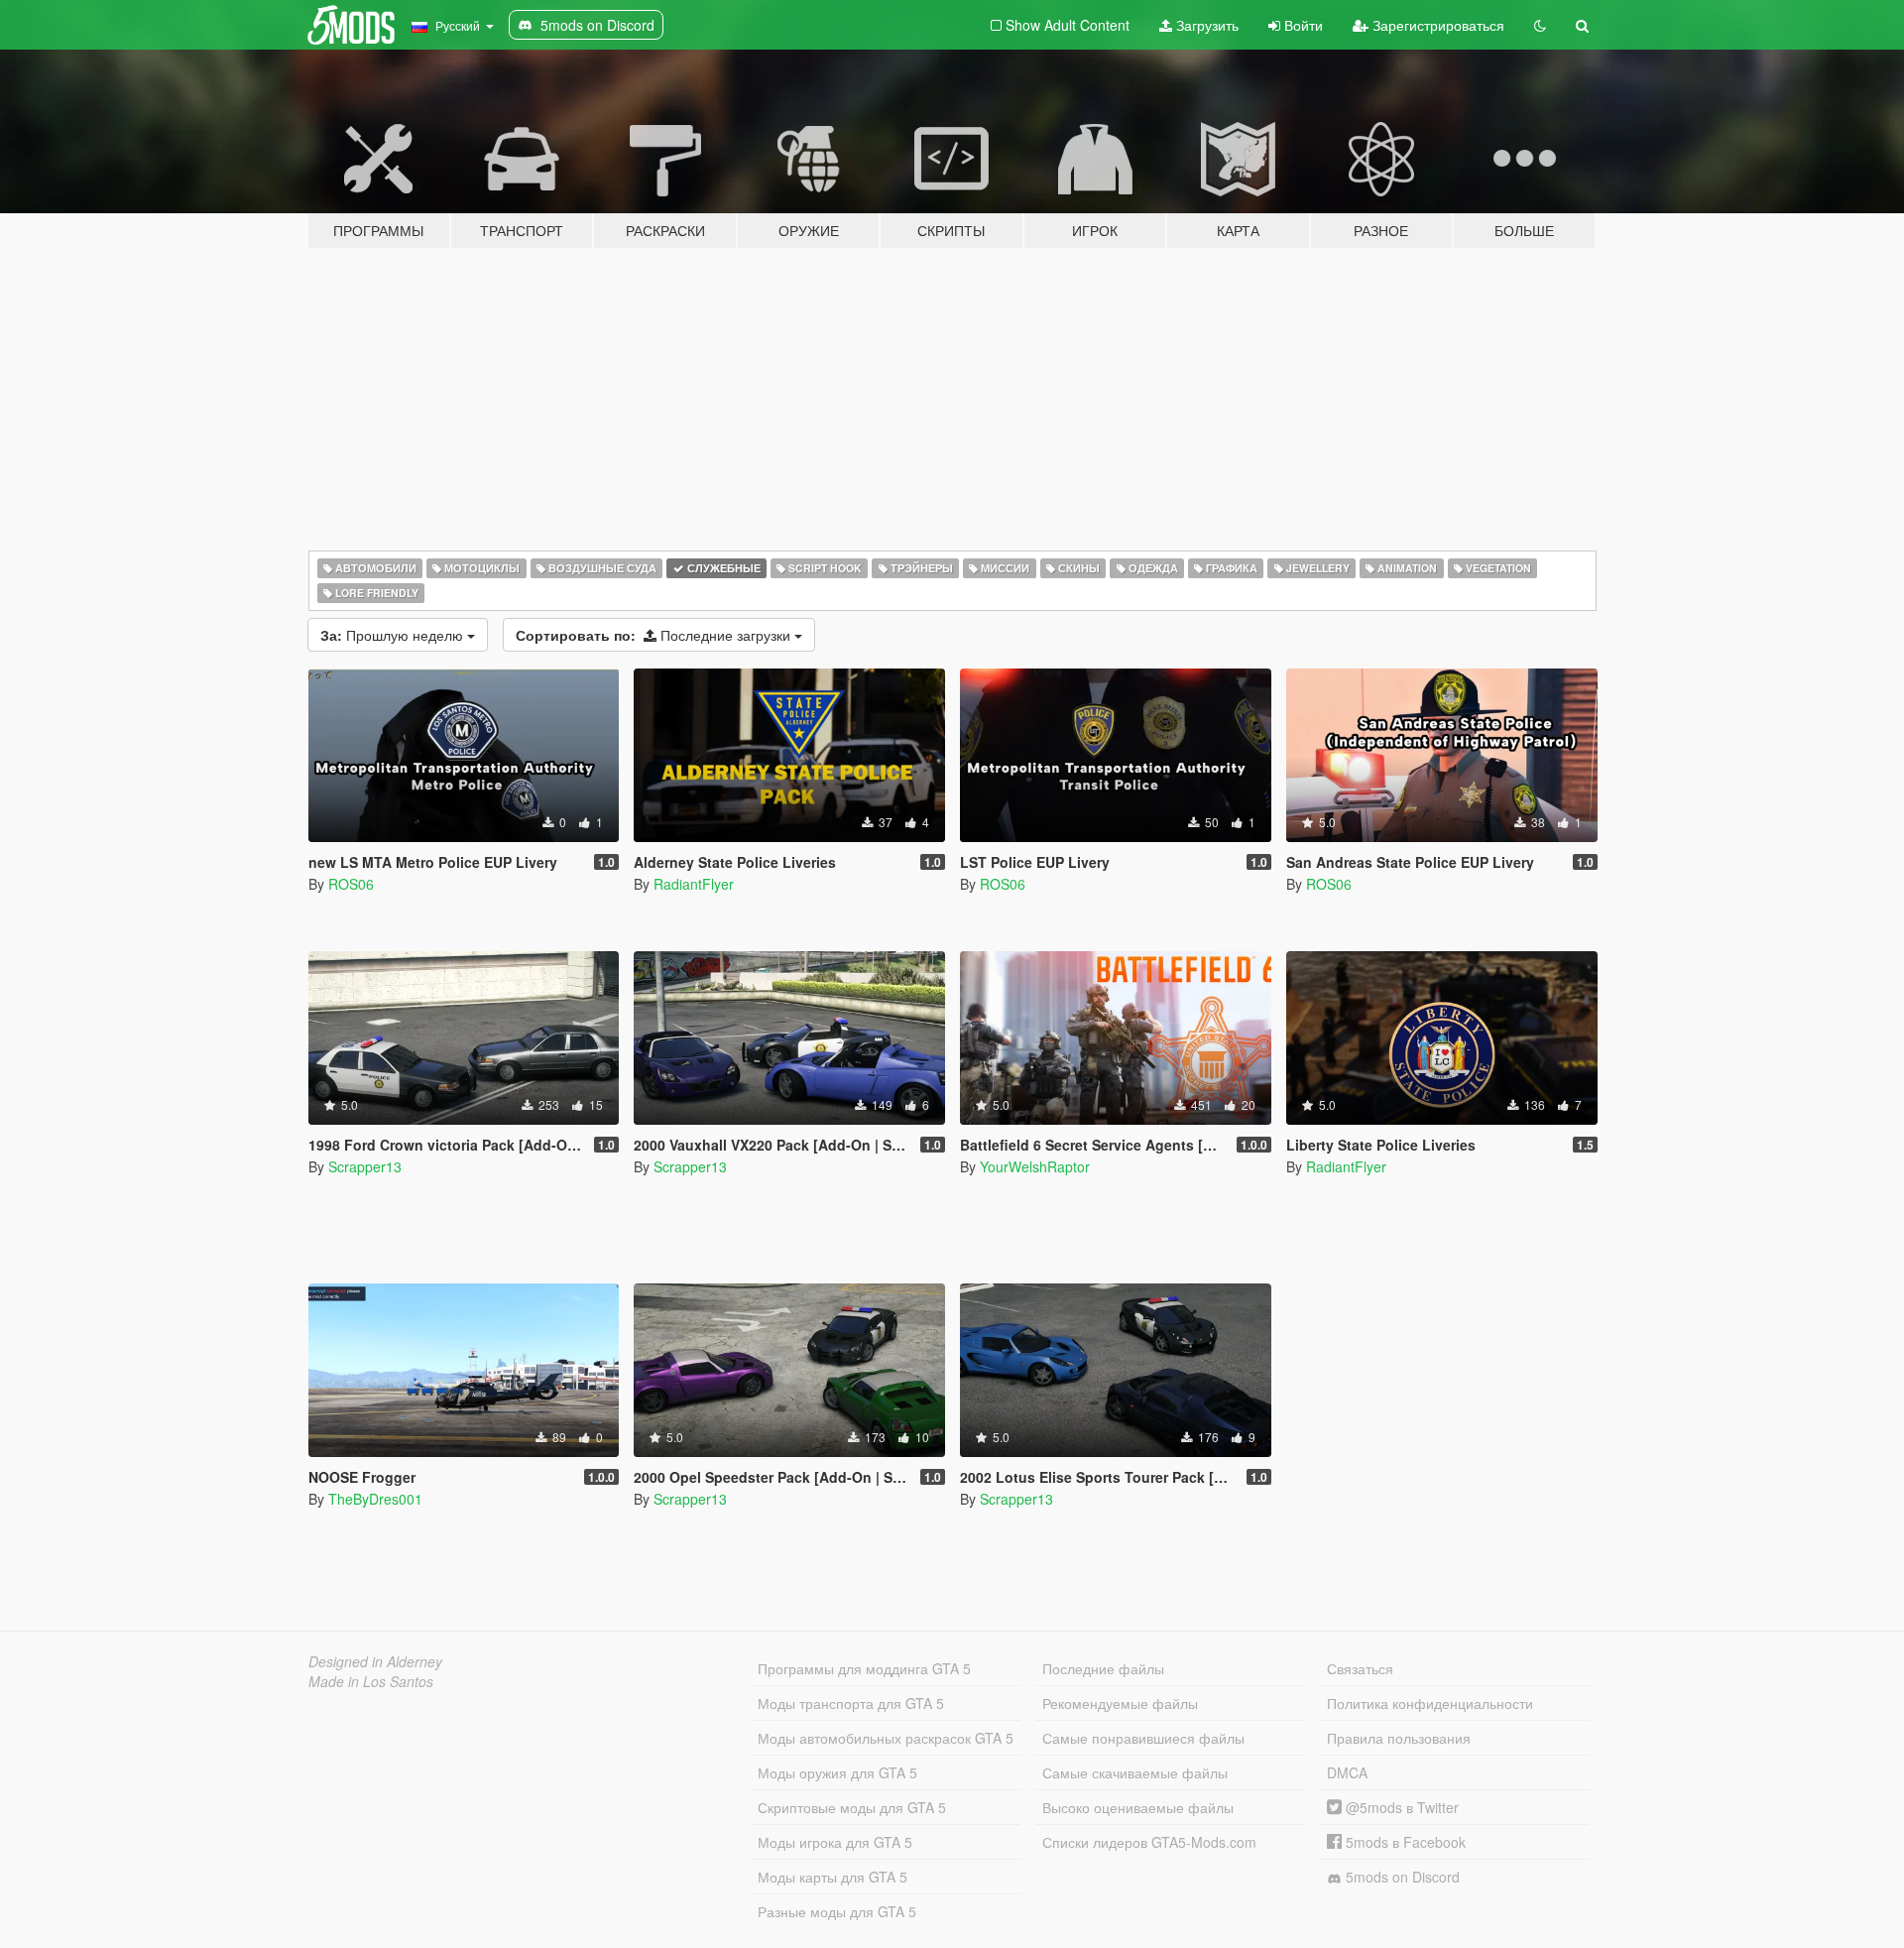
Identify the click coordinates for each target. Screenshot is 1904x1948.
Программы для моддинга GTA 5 (864, 1668)
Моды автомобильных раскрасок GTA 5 (886, 1738)
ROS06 (351, 884)
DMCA (1347, 1772)
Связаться (1360, 1668)
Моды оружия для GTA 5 (837, 1772)
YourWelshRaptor (1035, 1166)
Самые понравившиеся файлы (1143, 1738)
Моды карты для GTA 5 (833, 1877)
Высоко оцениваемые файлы (1138, 1807)
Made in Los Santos (371, 1681)
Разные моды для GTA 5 (837, 1911)
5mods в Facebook (1404, 1842)
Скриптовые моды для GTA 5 (852, 1807)
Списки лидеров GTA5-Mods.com (1149, 1842)
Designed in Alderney (375, 1661)
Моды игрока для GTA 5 (835, 1842)
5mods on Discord (1401, 1877)
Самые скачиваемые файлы (1135, 1772)
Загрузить (1205, 25)
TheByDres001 (375, 1499)
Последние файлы (1103, 1668)
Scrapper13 (365, 1166)
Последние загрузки (655, 635)
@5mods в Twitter (1400, 1807)
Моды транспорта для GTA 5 (851, 1703)
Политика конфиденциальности (1430, 1703)
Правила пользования (1399, 1738)
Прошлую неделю (394, 635)
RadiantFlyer (694, 884)
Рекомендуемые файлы (1120, 1703)
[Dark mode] (1540, 25)
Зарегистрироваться (1436, 25)
